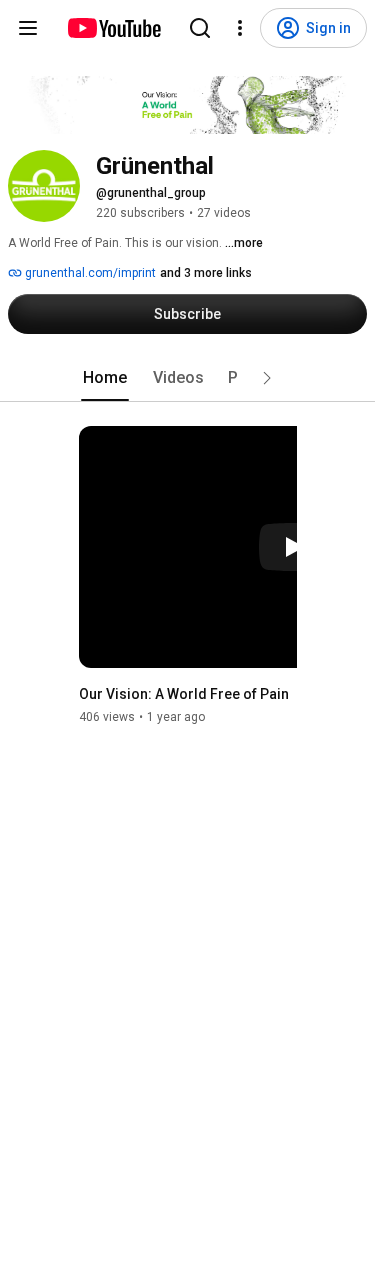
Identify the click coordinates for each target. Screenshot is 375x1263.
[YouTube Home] (113, 28)
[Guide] (28, 28)
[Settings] (240, 28)
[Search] (200, 28)
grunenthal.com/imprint (89, 273)
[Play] (293, 547)
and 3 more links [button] (206, 273)
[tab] (105, 378)
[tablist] (188, 378)
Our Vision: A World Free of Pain (184, 694)
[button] (267, 378)
